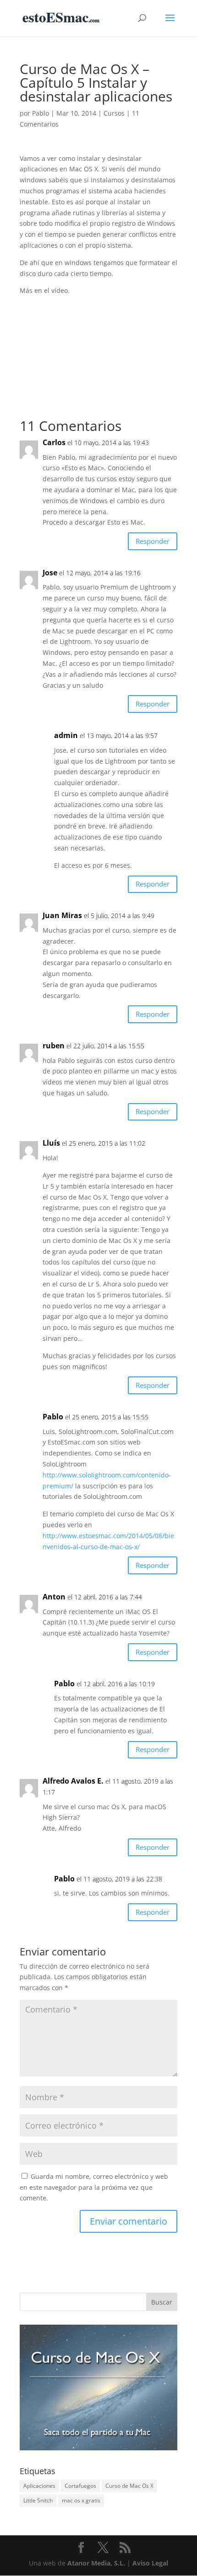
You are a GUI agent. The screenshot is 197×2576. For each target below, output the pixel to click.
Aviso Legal (150, 2563)
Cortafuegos (80, 2486)
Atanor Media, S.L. (96, 2563)
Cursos (114, 113)
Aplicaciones (39, 2486)
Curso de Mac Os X (129, 2486)
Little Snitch (38, 2500)
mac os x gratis (81, 2500)
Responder (153, 541)
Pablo (41, 113)
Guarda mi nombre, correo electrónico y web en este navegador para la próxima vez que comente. (94, 2187)
